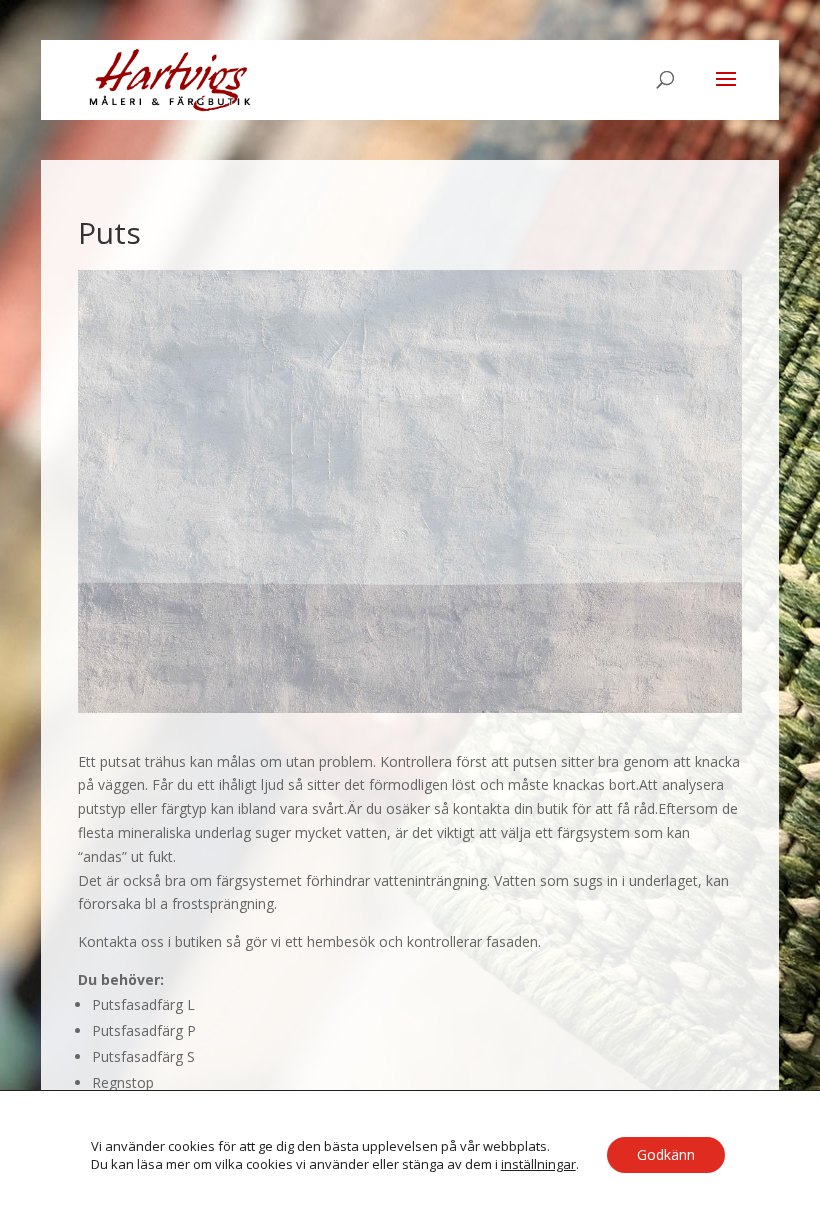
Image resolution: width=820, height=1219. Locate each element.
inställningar (538, 1164)
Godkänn (666, 1154)
